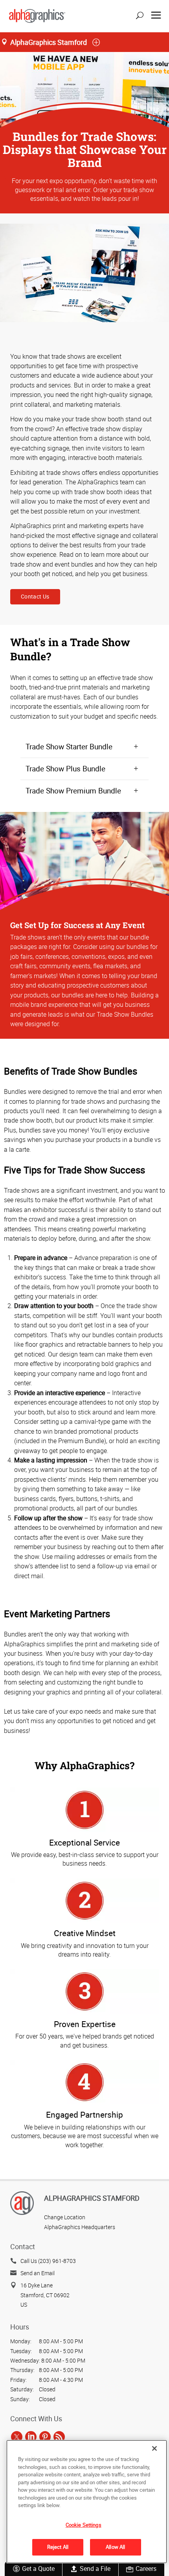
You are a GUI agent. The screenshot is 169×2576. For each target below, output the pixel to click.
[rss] (59, 2437)
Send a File (95, 2569)
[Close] (154, 2448)
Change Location (65, 2217)
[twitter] (17, 2437)
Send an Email (38, 2273)
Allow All (115, 2547)
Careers (146, 2569)
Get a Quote (38, 2569)
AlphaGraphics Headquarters (80, 2227)
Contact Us (35, 596)
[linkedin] (31, 2437)
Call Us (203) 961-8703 (48, 2261)
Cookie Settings (84, 2525)
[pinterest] (45, 2437)
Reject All (58, 2547)
